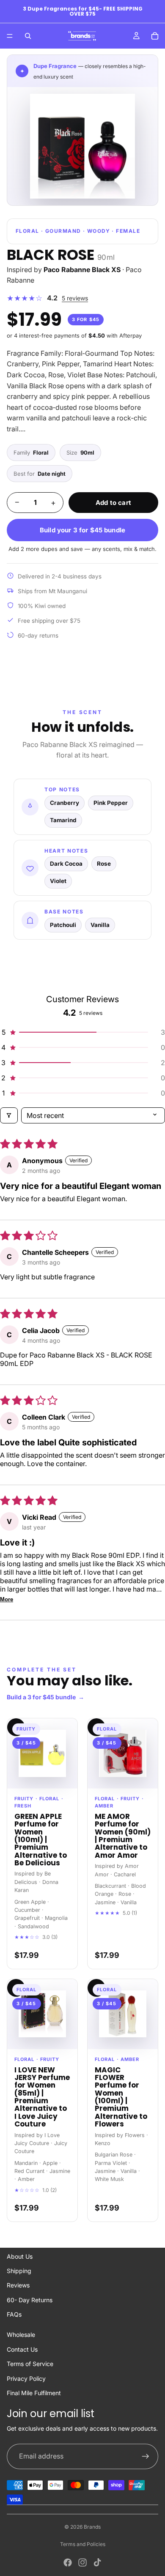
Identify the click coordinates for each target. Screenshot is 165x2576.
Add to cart (113, 503)
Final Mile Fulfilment (34, 2393)
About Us (20, 2256)
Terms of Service (30, 2364)
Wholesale (21, 2335)
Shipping (19, 2271)
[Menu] (10, 36)
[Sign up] (146, 2456)
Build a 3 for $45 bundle (45, 1697)
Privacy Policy (26, 2378)
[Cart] (155, 36)
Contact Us (22, 2349)
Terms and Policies (83, 2544)
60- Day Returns (30, 2300)
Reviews (18, 2285)
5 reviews (75, 298)
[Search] (28, 36)
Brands (92, 2527)
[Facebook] (68, 2562)
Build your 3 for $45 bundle (82, 530)
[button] (82, 1032)
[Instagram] (82, 2562)
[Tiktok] (97, 2562)
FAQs (14, 2314)
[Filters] (9, 1115)
